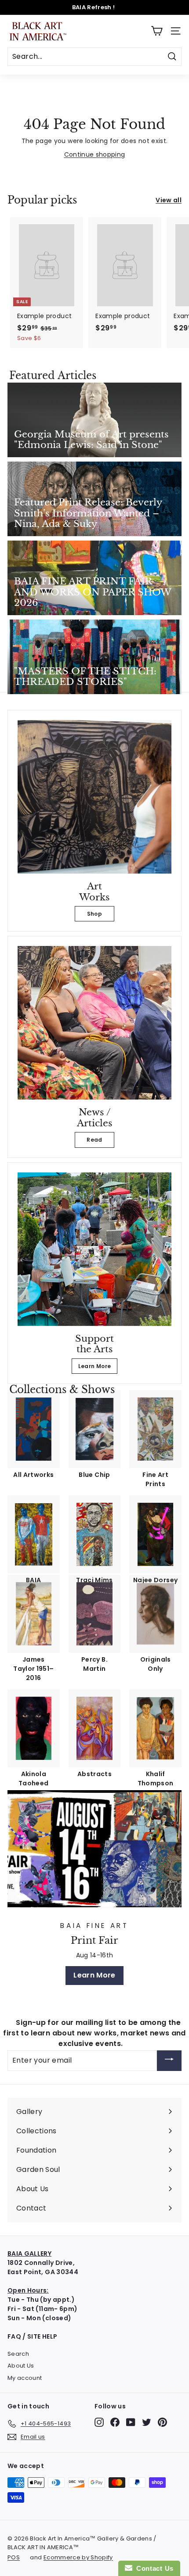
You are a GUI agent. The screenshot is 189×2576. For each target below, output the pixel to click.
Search (18, 2354)
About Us (21, 2366)
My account (25, 2378)
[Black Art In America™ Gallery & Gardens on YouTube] (131, 2422)
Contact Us (153, 2568)
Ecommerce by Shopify (78, 2557)
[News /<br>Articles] (94, 1023)
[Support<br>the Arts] (94, 1249)
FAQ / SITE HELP (32, 2336)
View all (169, 200)
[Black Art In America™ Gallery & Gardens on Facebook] (115, 2422)
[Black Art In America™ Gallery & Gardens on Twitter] (147, 2422)
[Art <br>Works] (94, 797)
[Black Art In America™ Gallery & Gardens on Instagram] (99, 2422)
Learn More (95, 1366)
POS (14, 2557)
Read (94, 1140)
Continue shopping (95, 154)
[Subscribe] (169, 2061)
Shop (94, 914)
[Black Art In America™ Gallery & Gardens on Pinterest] (162, 2422)
